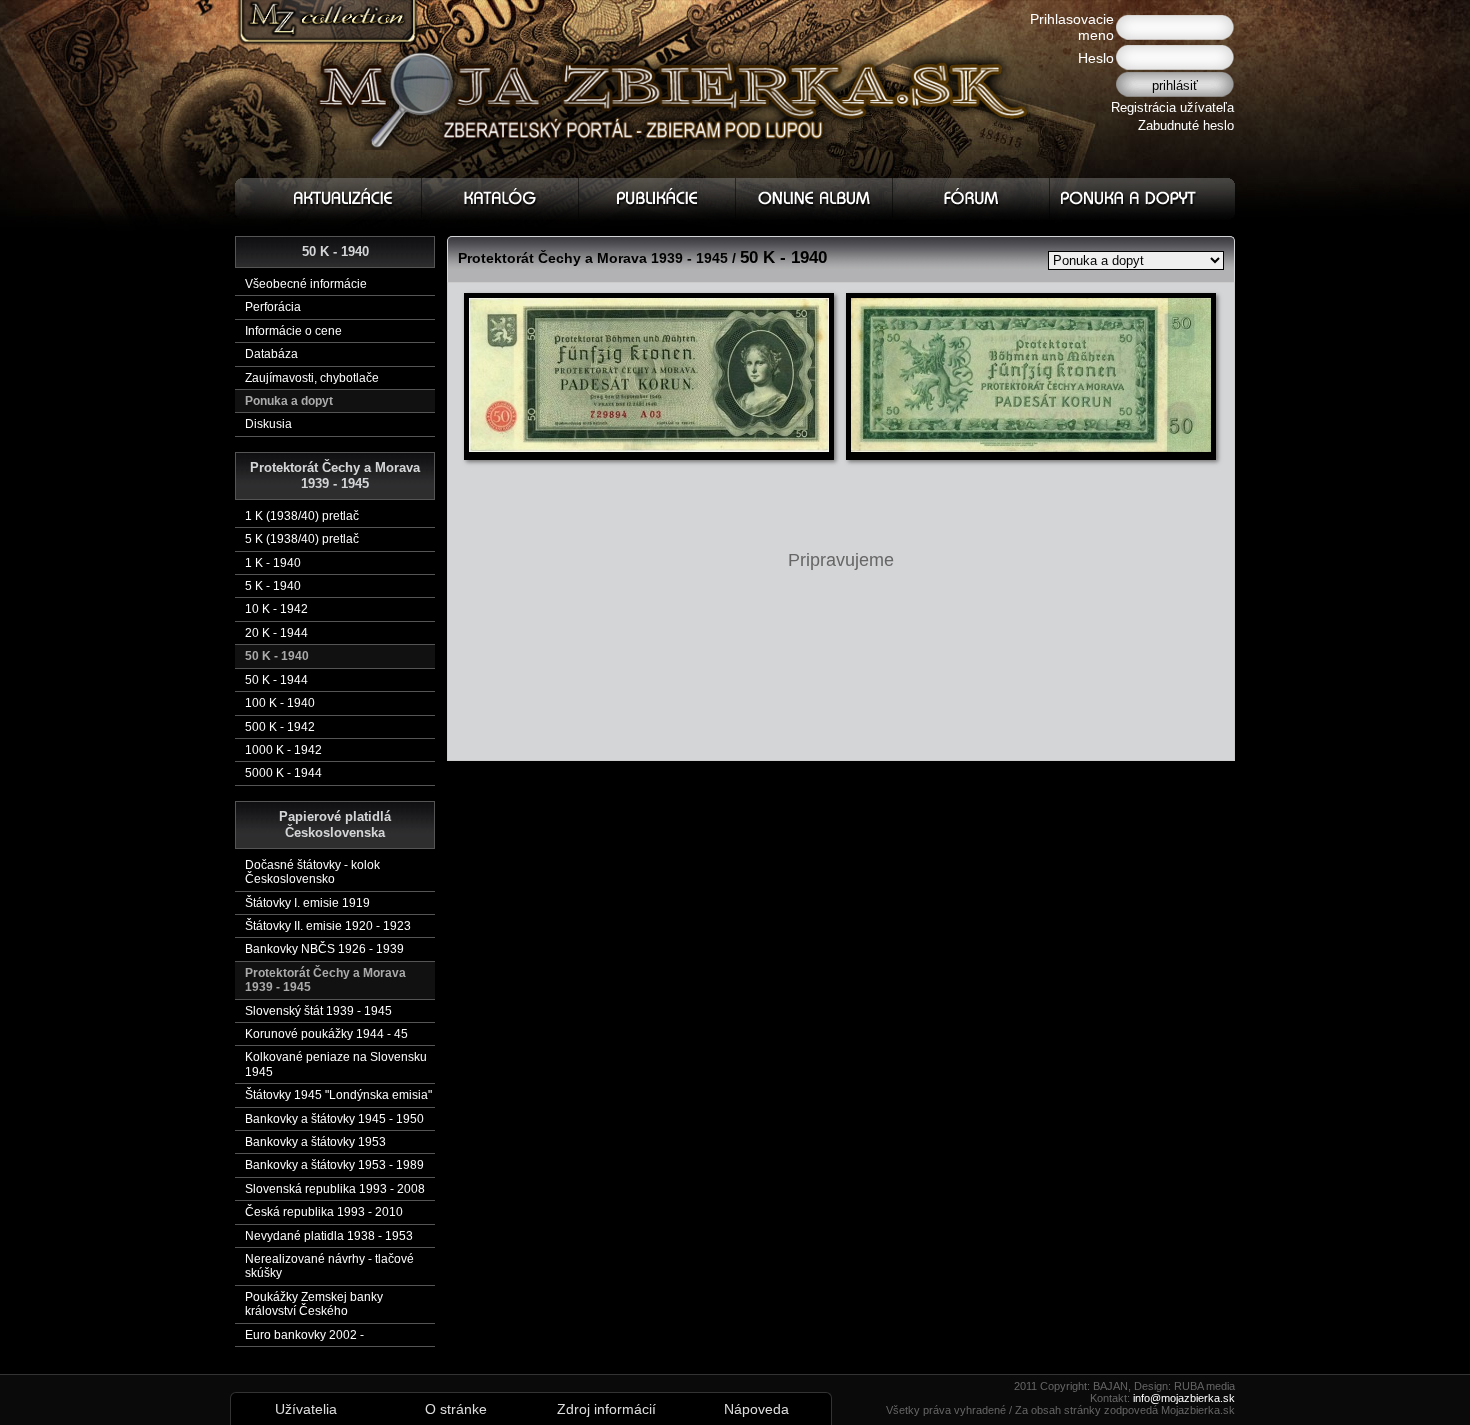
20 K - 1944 (276, 633)
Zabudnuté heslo (1186, 125)
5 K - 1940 (273, 586)
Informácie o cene (293, 331)
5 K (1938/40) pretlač (302, 539)
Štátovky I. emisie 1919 (307, 903)
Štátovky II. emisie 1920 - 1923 (328, 926)
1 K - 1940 (273, 563)
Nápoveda (756, 1409)
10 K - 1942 (276, 609)
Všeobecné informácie (306, 284)
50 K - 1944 (276, 680)
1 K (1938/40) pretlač (302, 516)
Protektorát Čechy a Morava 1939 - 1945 (325, 980)
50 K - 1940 (277, 656)
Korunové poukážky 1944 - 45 (326, 1034)
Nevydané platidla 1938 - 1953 (329, 1236)
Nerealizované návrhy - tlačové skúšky (329, 1266)
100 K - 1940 (280, 703)
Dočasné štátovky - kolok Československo (312, 872)
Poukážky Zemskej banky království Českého (314, 1304)
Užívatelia (306, 1409)
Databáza (271, 354)
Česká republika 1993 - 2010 (324, 1212)
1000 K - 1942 (283, 750)
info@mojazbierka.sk (1184, 1398)
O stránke (456, 1409)
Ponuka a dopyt (289, 401)
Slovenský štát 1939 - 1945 (318, 1011)
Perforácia (273, 307)
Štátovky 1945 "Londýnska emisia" (338, 1095)
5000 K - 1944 (283, 773)
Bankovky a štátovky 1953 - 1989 (334, 1165)
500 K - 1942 (280, 727)
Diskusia (268, 424)
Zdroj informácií (606, 1409)
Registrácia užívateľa (1172, 107)
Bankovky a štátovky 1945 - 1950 (334, 1119)
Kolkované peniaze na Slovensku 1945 (336, 1064)
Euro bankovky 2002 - (304, 1335)
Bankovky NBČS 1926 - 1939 (324, 949)
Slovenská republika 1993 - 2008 (335, 1189)
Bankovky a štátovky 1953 (315, 1142)
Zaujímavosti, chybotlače (312, 378)
